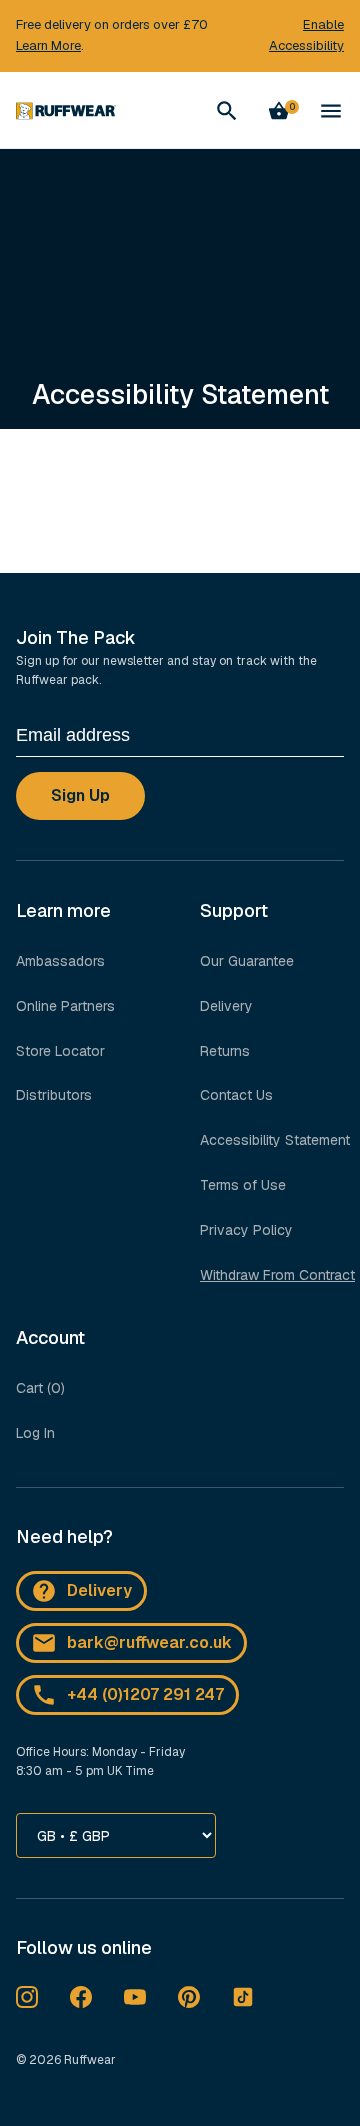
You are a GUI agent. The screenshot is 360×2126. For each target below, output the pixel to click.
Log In (35, 1433)
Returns (225, 1051)
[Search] (227, 111)
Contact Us (236, 1095)
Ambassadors (60, 961)
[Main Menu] (331, 111)
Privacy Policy (246, 1230)
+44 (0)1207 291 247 (145, 1694)
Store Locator (60, 1051)
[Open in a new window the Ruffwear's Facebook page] (81, 1997)
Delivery (226, 1006)
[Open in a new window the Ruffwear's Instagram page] (27, 1997)
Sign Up (80, 795)
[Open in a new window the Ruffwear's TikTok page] (243, 1997)
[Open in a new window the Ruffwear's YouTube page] (135, 1997)
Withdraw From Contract (277, 1275)
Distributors (54, 1095)
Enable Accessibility (306, 35)
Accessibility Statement (275, 1140)
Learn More (48, 45)
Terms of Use (243, 1185)
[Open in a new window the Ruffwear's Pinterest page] (189, 1997)
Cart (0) (40, 1388)
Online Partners (65, 1006)
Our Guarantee (247, 961)
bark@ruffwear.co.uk (149, 1642)
